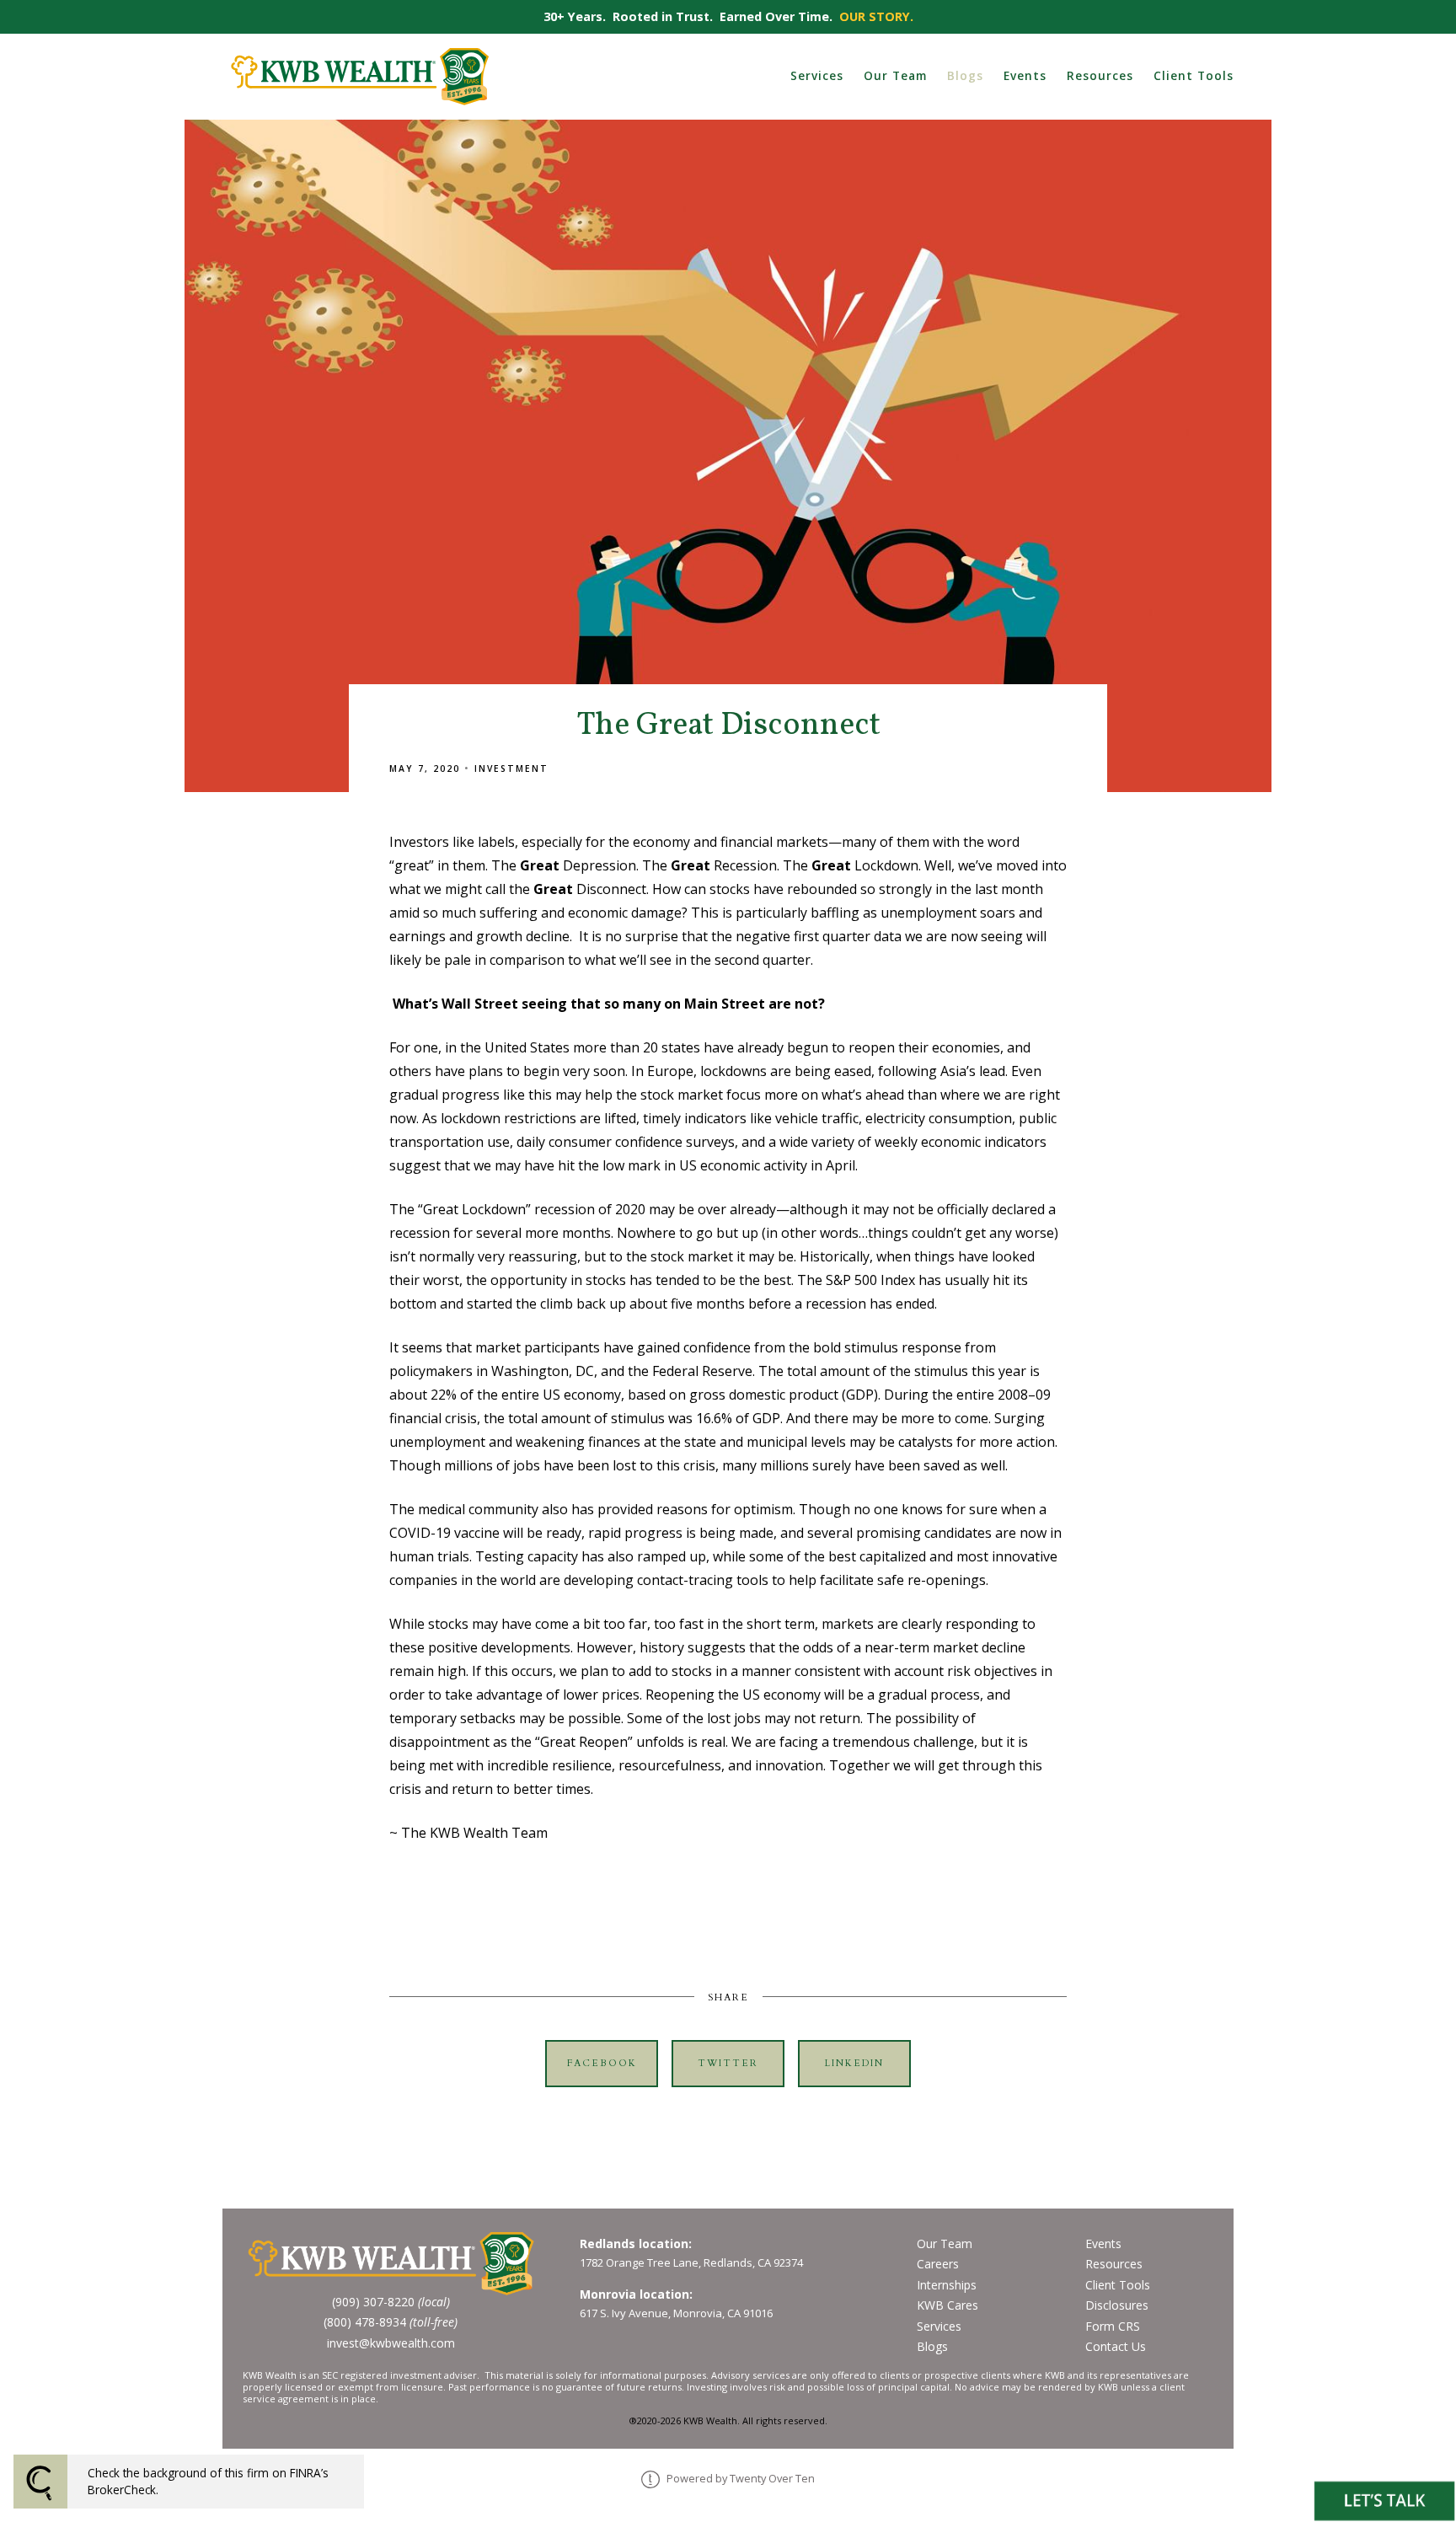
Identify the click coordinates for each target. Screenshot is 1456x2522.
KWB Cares (947, 2305)
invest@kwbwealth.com (391, 2343)
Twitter (728, 2063)
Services (817, 75)
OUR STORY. (876, 16)
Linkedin (854, 2063)
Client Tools (1194, 75)
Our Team (895, 75)
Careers (938, 2264)
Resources (1100, 75)
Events (1025, 75)
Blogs (965, 75)
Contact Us (1116, 2346)
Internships (947, 2285)
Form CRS (1113, 2326)
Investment (511, 768)
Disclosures (1117, 2305)
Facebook (602, 2063)
